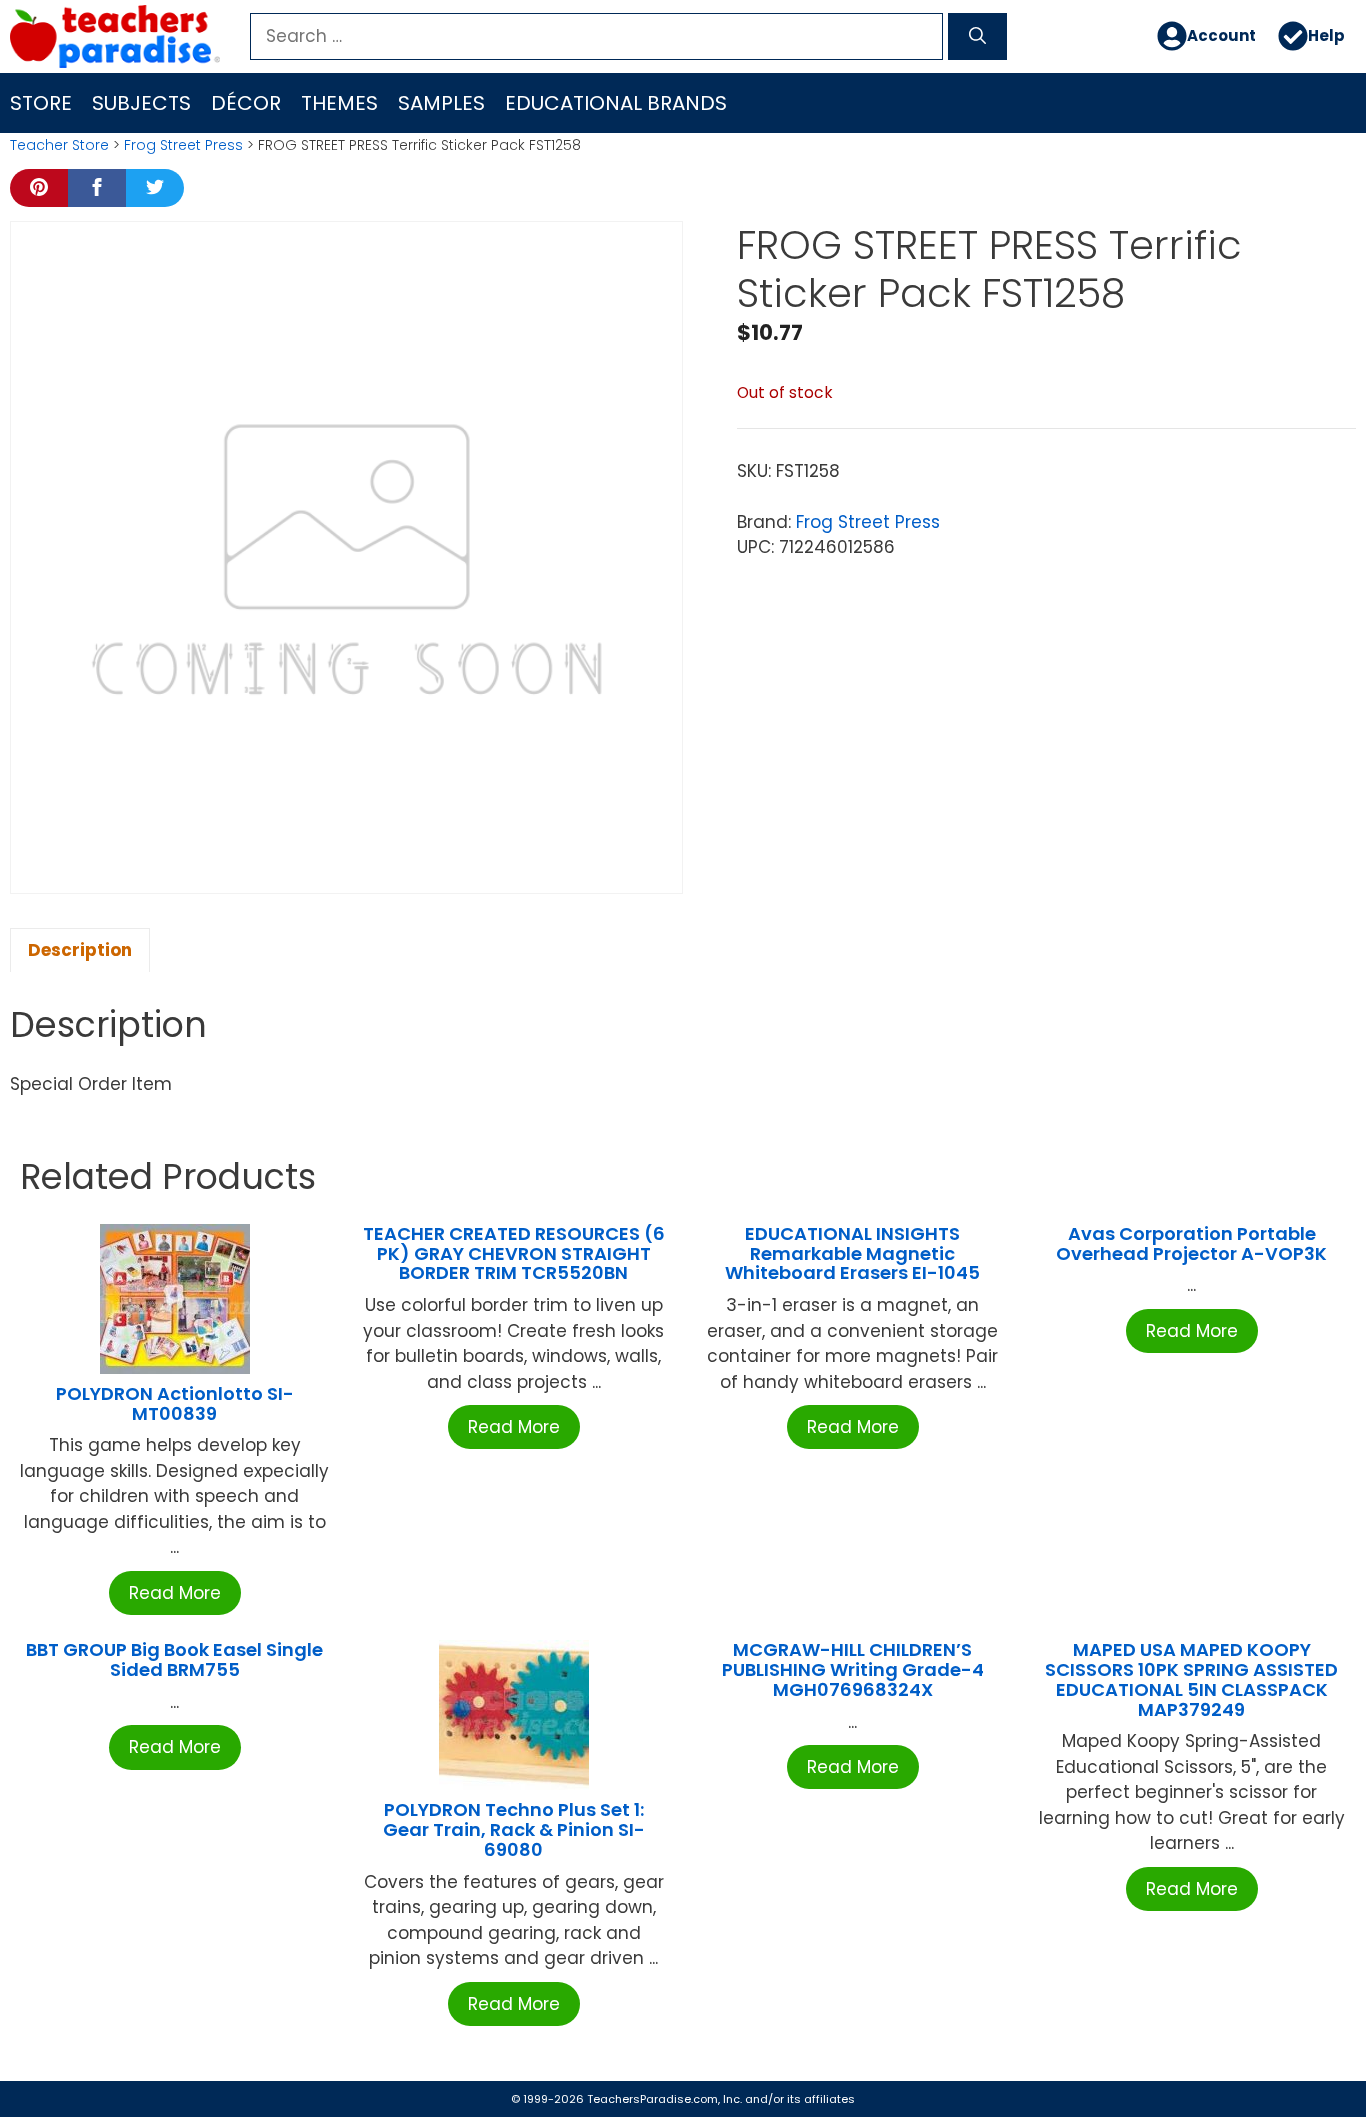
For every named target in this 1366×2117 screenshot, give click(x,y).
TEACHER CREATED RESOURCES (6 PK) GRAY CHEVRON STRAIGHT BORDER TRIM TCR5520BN (514, 1253)
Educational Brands (616, 103)
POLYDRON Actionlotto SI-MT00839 (175, 1403)
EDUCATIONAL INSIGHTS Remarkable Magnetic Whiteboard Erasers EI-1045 (852, 1253)
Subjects (141, 103)
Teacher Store (59, 145)
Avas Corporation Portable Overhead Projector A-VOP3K (1191, 1243)
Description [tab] (80, 950)
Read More (175, 1593)
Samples (441, 103)
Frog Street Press (183, 145)
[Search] (977, 37)
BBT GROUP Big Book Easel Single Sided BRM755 (174, 1659)
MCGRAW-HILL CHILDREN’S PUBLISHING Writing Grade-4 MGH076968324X (853, 1669)
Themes (339, 103)
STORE (41, 103)
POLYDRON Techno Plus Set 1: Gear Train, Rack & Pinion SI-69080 (514, 1829)
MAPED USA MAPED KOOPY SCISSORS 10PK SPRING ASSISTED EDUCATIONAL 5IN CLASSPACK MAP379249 (1191, 1679)
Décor (246, 103)
